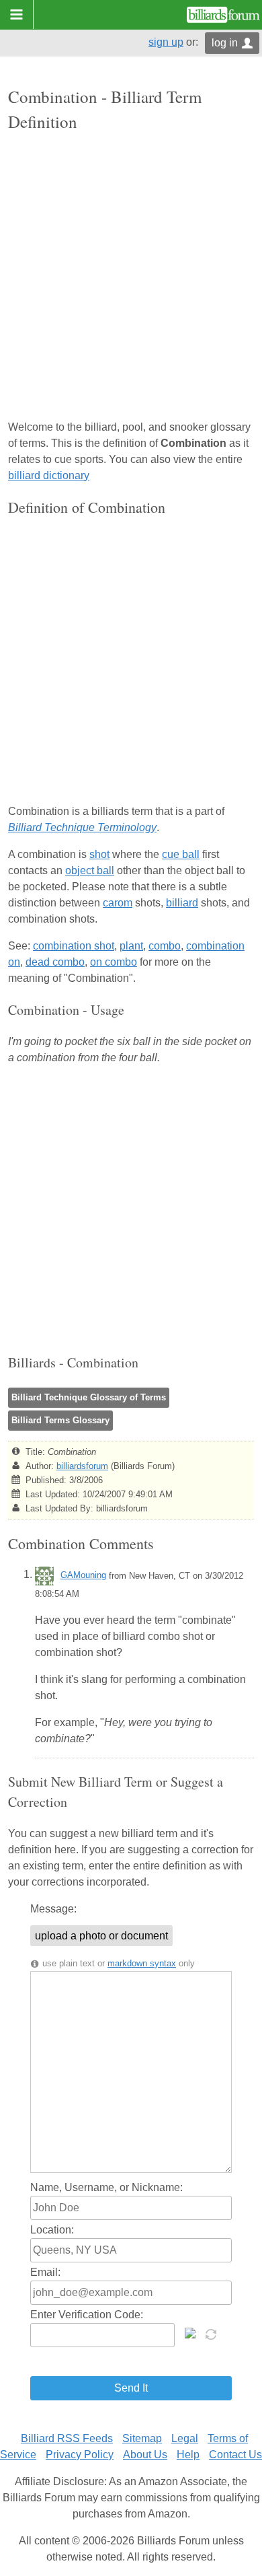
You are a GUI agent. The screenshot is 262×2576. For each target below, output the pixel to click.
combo (165, 946)
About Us (145, 2455)
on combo (114, 962)
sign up (166, 42)
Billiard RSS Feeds (67, 2438)
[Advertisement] (131, 277)
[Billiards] (223, 15)
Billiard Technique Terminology (82, 827)
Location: (52, 2230)
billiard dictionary (49, 475)
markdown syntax (142, 1963)
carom (118, 903)
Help (188, 2455)
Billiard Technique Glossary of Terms (89, 1397)
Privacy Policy (80, 2455)
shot (99, 854)
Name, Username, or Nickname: (106, 2187)
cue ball (181, 854)
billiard (182, 903)
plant (131, 946)
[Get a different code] (212, 2333)
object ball (90, 870)
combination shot (74, 946)
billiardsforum (82, 1466)
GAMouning (83, 1575)
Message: (53, 1909)
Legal (185, 2438)
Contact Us (235, 2455)
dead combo (55, 962)
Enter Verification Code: (87, 2315)
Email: (45, 2272)
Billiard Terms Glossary (60, 1420)
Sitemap (142, 2438)
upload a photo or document (101, 1936)
